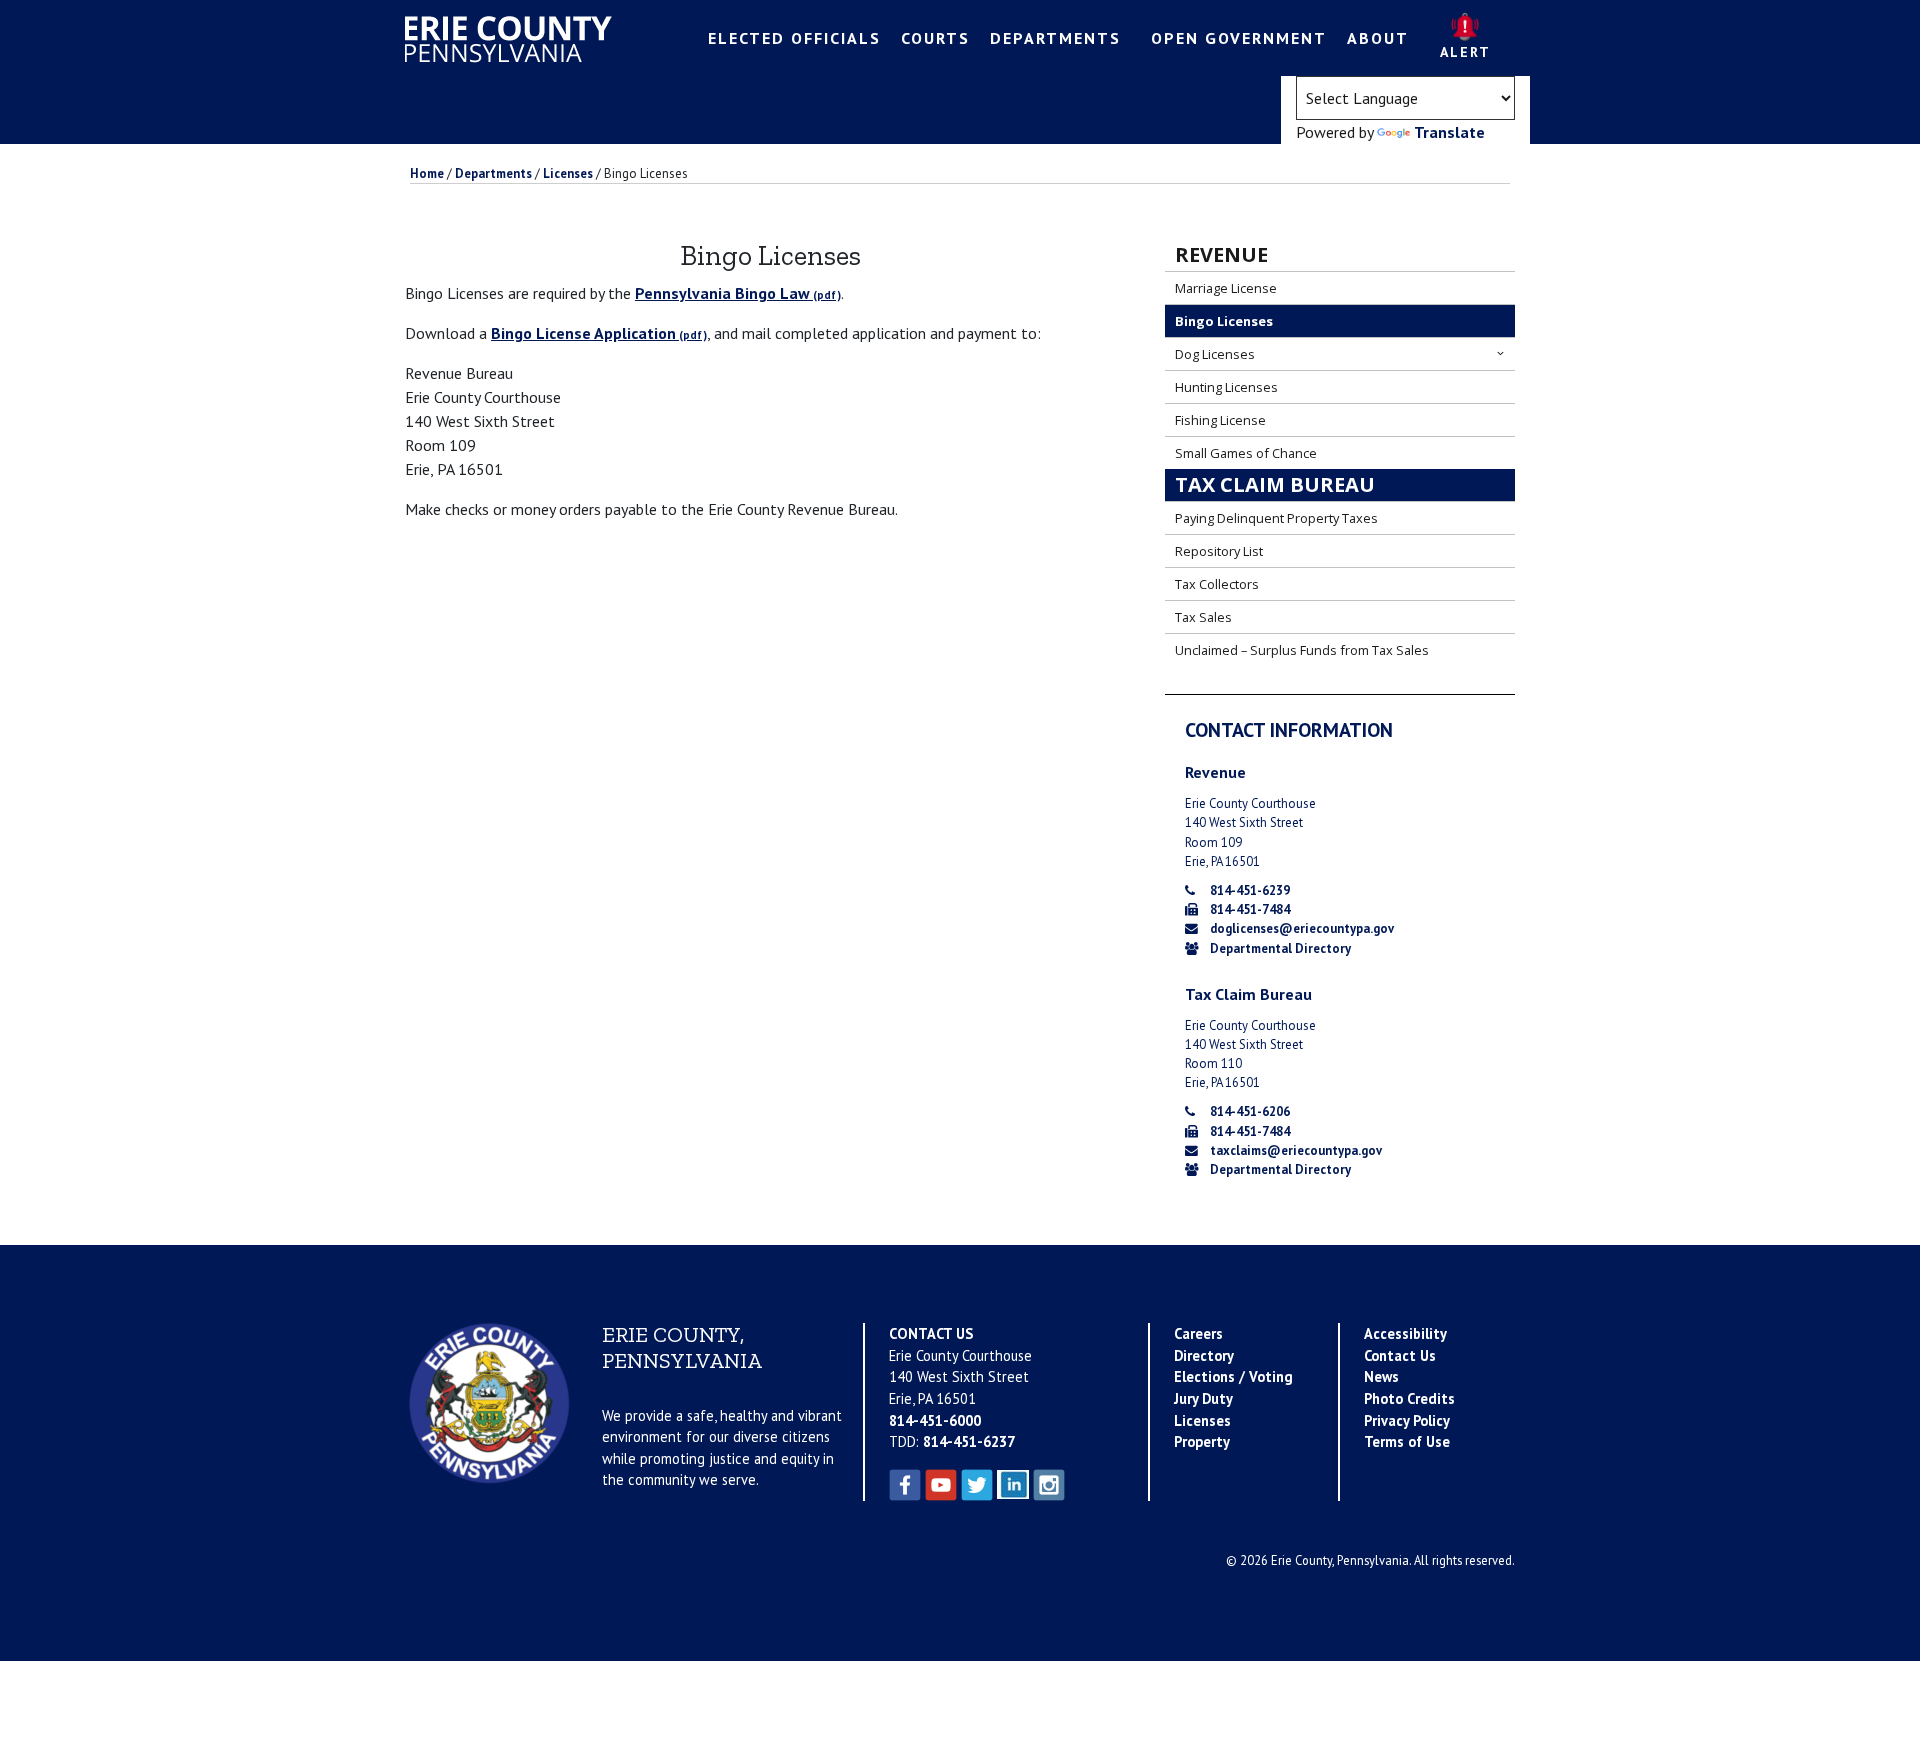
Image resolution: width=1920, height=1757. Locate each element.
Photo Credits (1409, 1398)
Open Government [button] (1239, 38)
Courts (935, 38)
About (1378, 38)
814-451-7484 (1250, 909)
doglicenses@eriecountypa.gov (1302, 928)
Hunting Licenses (1226, 387)
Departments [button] (1055, 38)
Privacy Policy (1407, 1420)
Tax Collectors (1217, 584)
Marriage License (1226, 288)
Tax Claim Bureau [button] (1275, 484)
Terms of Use (1407, 1441)
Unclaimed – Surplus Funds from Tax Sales (1302, 650)
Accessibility (1405, 1333)
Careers (1198, 1333)
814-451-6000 (935, 1420)
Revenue (1221, 254)
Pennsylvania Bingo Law (722, 293)
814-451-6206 (1250, 1111)
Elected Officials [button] (794, 38)
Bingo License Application (583, 333)
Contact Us (1400, 1355)
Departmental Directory (1280, 948)
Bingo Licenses (1224, 321)
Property (1202, 1441)
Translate (1449, 132)
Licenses (1202, 1420)
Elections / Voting (1233, 1376)
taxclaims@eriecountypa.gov (1296, 1150)
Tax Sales (1203, 617)
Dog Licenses (1215, 354)
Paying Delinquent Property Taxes (1276, 518)
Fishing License (1220, 420)
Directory (1204, 1355)
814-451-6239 (1250, 890)
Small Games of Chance (1246, 453)
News (1381, 1376)
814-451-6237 (969, 1441)
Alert (1465, 52)
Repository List (1219, 551)
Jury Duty (1203, 1398)
